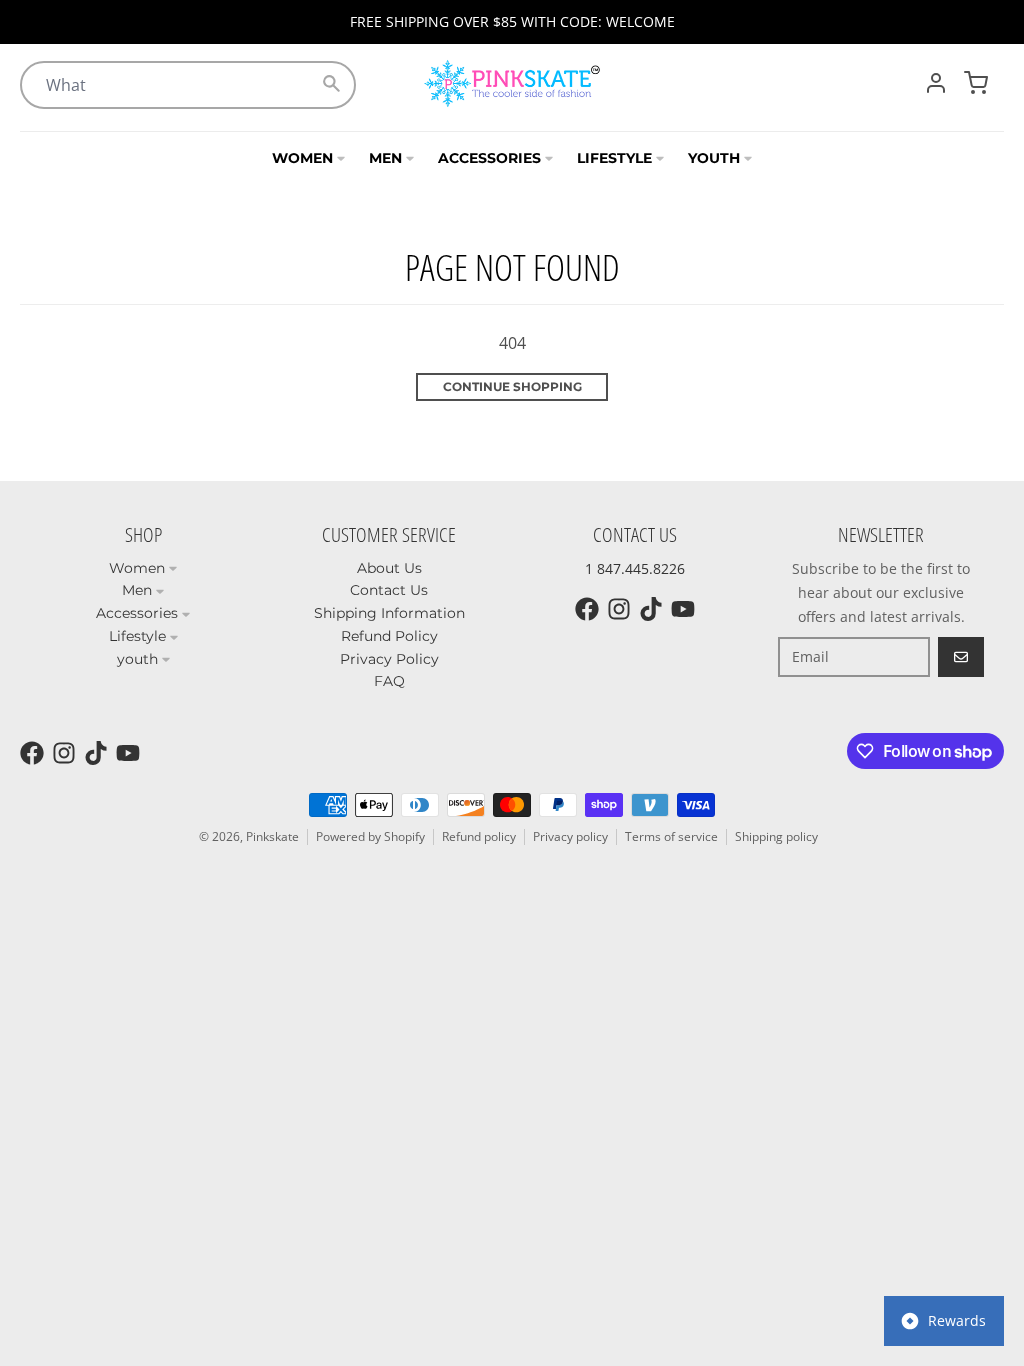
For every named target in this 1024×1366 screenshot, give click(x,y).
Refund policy (479, 836)
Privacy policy (570, 836)
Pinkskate (272, 836)
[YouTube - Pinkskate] (683, 609)
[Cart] (976, 83)
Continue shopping (512, 386)
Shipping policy (776, 836)
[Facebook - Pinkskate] (587, 609)
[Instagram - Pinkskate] (619, 609)
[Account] (936, 83)
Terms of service (671, 836)
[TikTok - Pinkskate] (651, 609)
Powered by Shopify (370, 836)
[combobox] (188, 85)
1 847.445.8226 (635, 568)
